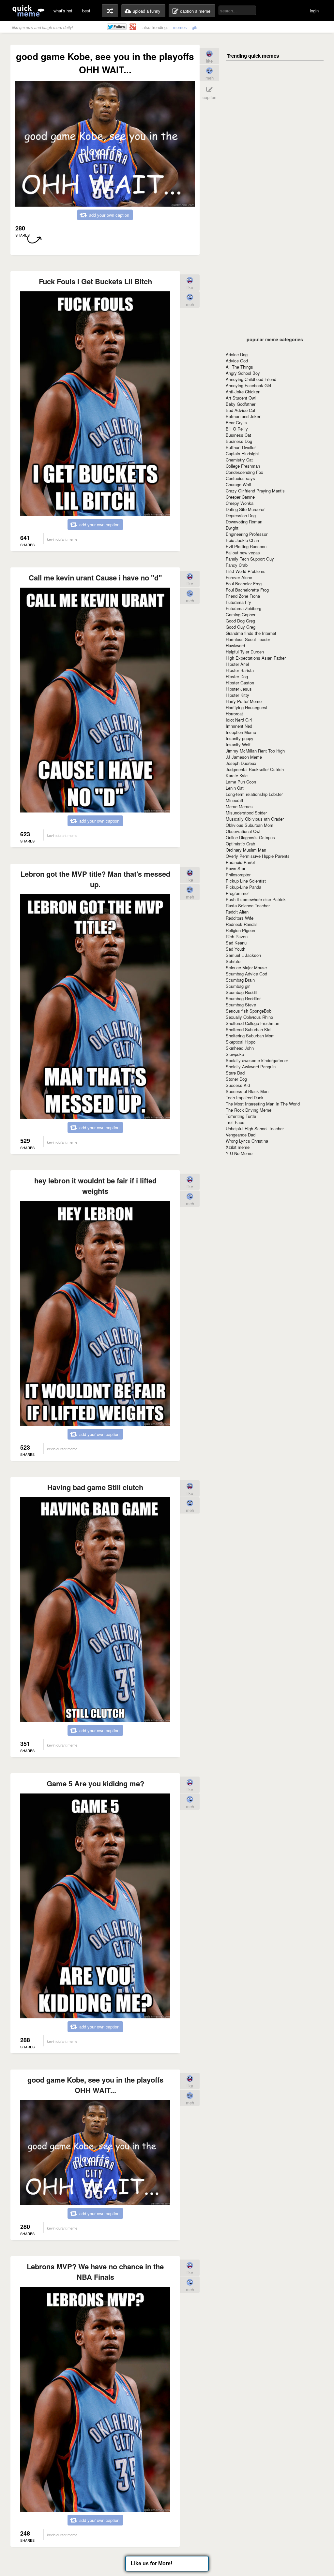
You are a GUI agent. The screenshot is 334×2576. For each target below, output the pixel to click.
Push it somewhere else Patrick (256, 899)
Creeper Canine (240, 497)
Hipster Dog (237, 676)
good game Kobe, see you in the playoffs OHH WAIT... (95, 2085)
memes (180, 27)
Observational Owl (243, 831)
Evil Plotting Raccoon (246, 546)
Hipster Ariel (237, 664)
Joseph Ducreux (241, 763)
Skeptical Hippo (241, 1042)
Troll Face (235, 1122)
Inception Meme (241, 732)
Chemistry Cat (239, 460)
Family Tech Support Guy (250, 559)
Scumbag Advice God (246, 974)
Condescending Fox (244, 472)
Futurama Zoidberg (243, 608)
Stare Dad (235, 1073)
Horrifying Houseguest (247, 707)
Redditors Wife (240, 918)
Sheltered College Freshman (252, 1023)
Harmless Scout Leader (248, 639)
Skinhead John (240, 1048)
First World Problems (246, 571)
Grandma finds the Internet (251, 633)
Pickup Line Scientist (246, 881)
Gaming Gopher (241, 615)
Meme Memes (239, 806)
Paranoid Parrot (240, 862)
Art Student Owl (241, 398)
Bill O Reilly (237, 429)
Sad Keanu (236, 943)
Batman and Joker (243, 416)
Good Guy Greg (241, 627)
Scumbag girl (238, 986)
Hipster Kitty (237, 695)
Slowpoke (235, 1054)
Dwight (232, 528)
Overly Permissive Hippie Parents (258, 856)
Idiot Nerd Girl (239, 720)
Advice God (237, 361)
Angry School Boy (243, 373)
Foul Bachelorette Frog (247, 590)
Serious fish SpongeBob (249, 1011)
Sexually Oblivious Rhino (249, 1017)
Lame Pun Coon (241, 782)
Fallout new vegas (243, 553)
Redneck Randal (241, 924)
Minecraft (235, 800)
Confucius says (240, 478)
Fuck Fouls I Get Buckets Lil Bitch (95, 281)
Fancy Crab (237, 565)
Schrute (233, 961)
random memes (110, 11)
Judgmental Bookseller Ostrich (255, 769)
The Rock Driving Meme (249, 1110)
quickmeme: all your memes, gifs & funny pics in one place (28, 11)
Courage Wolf (238, 484)
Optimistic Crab (240, 844)
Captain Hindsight (242, 454)
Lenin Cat (235, 788)
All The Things (239, 367)
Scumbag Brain (240, 980)
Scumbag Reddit (241, 992)
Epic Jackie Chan (242, 540)
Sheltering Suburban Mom (250, 1036)
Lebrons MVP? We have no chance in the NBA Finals (95, 2272)
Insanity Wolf (238, 745)
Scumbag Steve (241, 1005)
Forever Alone (239, 577)
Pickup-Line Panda (243, 887)
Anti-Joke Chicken (243, 392)
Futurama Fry (238, 602)
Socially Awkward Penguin (251, 1067)
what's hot (63, 11)
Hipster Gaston (240, 683)
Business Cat (238, 435)
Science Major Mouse (246, 967)
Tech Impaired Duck (245, 1098)
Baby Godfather (241, 404)
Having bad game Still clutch (95, 1487)
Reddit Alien (237, 912)
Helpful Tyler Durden (245, 652)
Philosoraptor (238, 875)
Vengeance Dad (241, 1135)
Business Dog (239, 441)
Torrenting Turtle (241, 1116)
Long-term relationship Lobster (254, 794)
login (314, 11)
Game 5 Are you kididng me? (95, 1783)
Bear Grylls (236, 423)
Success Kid (238, 1085)
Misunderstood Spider (246, 813)
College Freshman (243, 466)
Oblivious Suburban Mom (250, 825)
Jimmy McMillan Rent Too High (255, 751)
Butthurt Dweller (241, 447)
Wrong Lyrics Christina (247, 1141)
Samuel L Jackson (243, 955)
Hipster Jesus (239, 689)
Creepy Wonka (240, 503)
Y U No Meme (239, 1153)
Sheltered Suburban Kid (248, 1029)
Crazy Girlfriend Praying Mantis (255, 491)
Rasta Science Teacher (248, 906)
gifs (195, 27)
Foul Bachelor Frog (244, 584)
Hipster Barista (240, 670)
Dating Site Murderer (245, 509)
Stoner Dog (236, 1079)
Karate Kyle (237, 776)
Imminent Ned (239, 726)
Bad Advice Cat (241, 410)
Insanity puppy (240, 738)
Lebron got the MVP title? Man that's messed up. (95, 879)
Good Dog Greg (240, 621)
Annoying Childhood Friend (251, 379)
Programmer (237, 893)
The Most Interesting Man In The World (263, 1104)
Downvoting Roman (244, 522)
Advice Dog (237, 354)
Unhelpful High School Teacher (255, 1128)
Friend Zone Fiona (243, 596)
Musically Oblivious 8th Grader (255, 819)
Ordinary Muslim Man (246, 850)
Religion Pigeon (240, 930)
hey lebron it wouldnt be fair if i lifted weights (95, 1186)
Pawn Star (235, 868)
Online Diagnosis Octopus (250, 837)
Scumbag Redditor (243, 998)
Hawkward (235, 645)
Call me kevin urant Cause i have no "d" (95, 578)
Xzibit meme (238, 1147)
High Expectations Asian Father (256, 658)
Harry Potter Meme (244, 701)
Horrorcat (234, 714)
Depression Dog (241, 515)
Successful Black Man (247, 1091)
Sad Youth (235, 949)
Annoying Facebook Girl (248, 385)
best (86, 11)
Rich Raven (237, 937)
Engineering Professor (247, 534)
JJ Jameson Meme (244, 757)
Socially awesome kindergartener (257, 1060)
